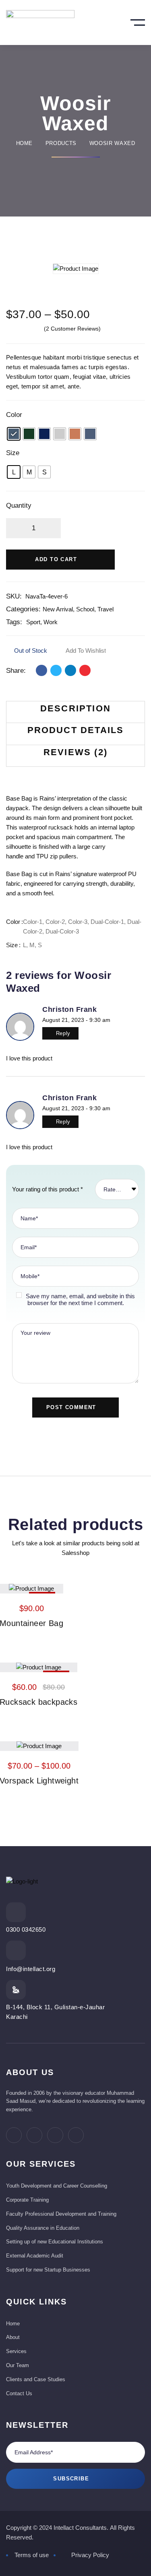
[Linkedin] (70, 670)
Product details (76, 730)
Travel (105, 609)
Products (61, 143)
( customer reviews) (72, 329)
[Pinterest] (85, 670)
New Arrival (58, 609)
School (85, 609)
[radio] (14, 434)
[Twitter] (56, 670)
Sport (33, 622)
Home (25, 143)
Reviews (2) (75, 752)
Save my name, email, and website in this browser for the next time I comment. (80, 1299)
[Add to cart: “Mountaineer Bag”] (52, 1587)
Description (75, 708)
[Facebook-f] (14, 2135)
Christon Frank (70, 1009)
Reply (63, 1033)
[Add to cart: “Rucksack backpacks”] (60, 1666)
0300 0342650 (26, 1929)
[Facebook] (41, 670)
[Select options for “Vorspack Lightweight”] (60, 1745)
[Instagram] (55, 2135)
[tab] (75, 712)
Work (51, 622)
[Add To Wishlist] (31, 1587)
